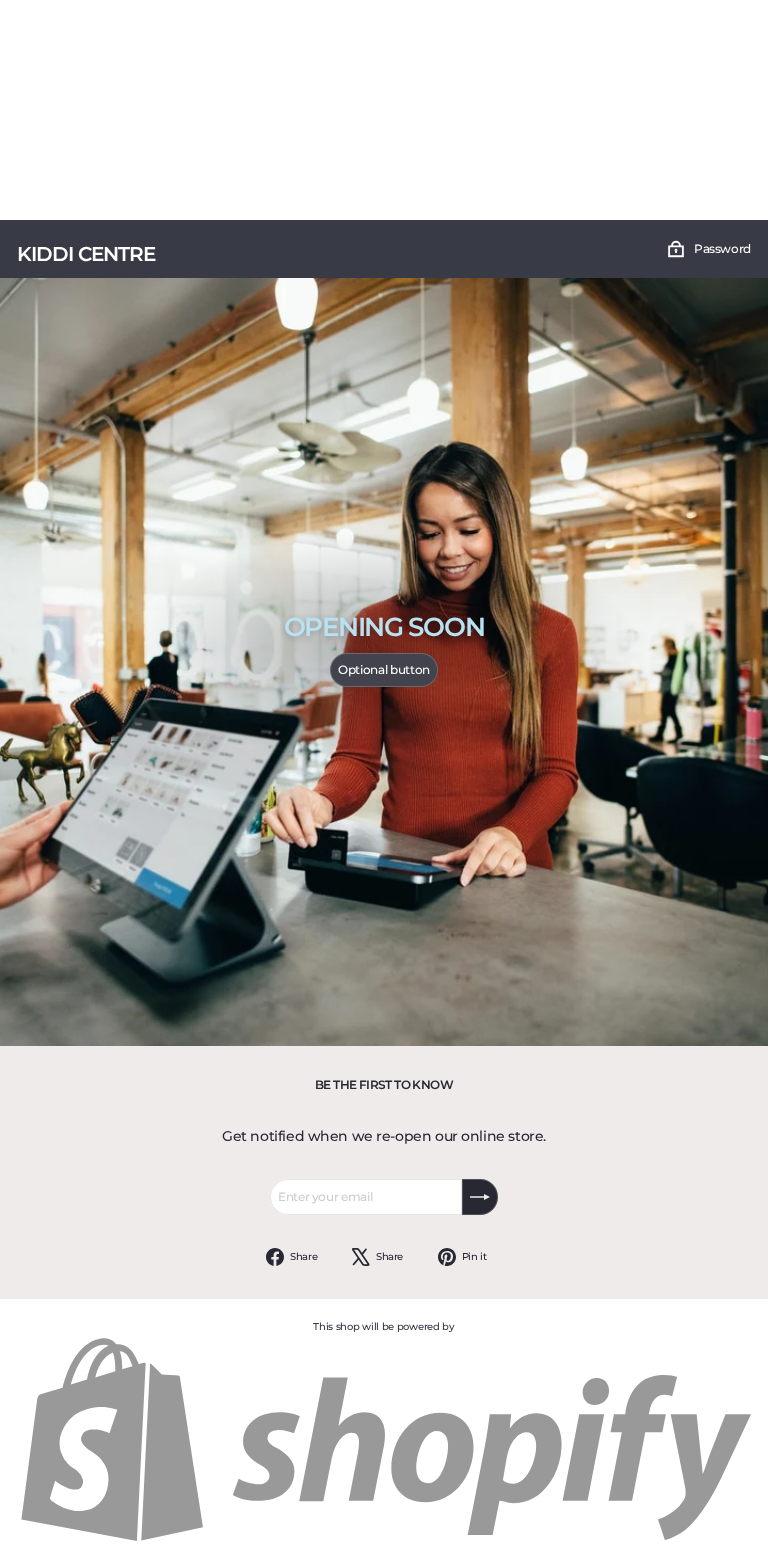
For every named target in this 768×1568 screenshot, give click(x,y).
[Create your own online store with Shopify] (384, 1540)
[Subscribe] (480, 1197)
